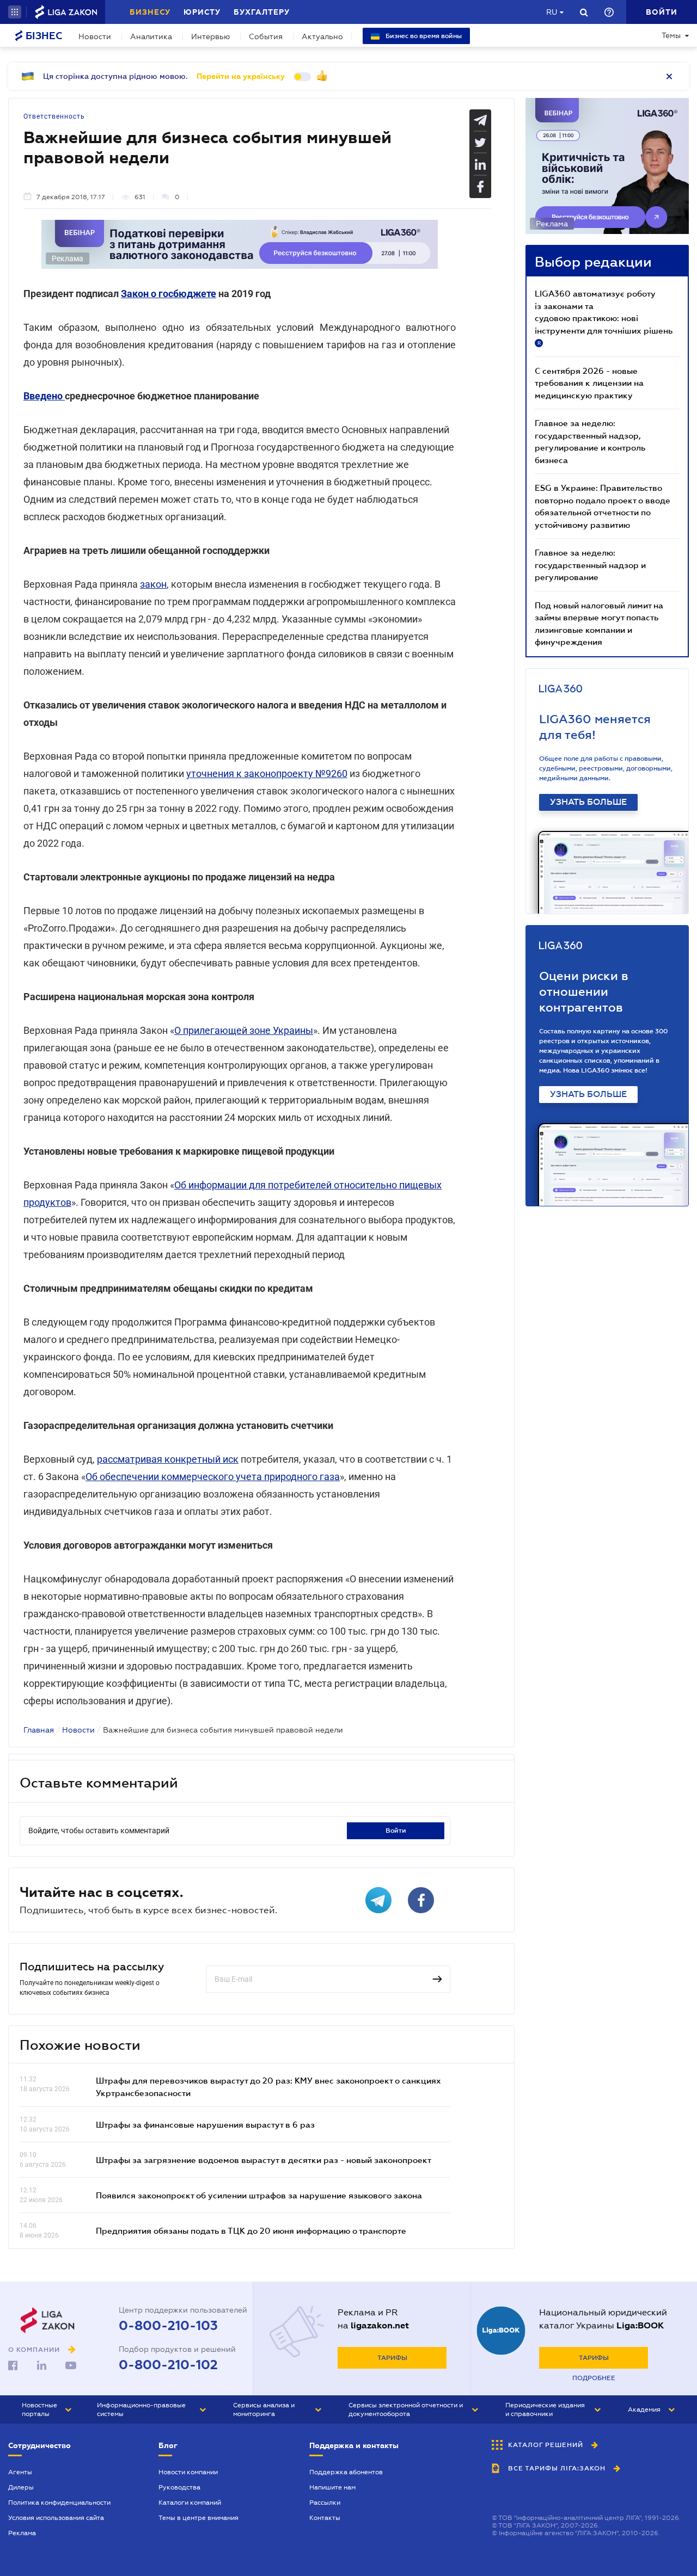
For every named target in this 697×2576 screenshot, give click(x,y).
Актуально (322, 36)
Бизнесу (150, 12)
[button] (15, 12)
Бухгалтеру (262, 12)
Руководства (179, 2487)
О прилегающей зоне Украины (244, 1030)
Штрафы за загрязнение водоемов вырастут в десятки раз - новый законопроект (264, 2160)
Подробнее (594, 2378)
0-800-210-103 (168, 2326)
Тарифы (392, 2358)
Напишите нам (332, 2487)
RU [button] (552, 12)
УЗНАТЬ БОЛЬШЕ (588, 802)
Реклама (22, 2533)
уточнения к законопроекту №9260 (267, 774)
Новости (95, 36)
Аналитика (151, 36)
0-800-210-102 (168, 2365)
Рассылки (325, 2503)
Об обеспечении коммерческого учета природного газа (213, 1477)
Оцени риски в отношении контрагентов (584, 992)
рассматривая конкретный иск (168, 1459)
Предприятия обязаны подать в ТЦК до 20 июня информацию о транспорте (251, 2230)
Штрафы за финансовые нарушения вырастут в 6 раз (205, 2124)
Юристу (202, 12)
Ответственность (54, 116)
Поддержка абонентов (346, 2472)
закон (153, 584)
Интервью (210, 36)
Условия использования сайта (56, 2518)
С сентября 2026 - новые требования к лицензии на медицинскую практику (589, 383)
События (266, 36)
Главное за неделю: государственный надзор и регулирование (590, 565)
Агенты (20, 2472)
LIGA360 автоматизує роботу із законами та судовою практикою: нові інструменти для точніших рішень (604, 317)
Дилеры (21, 2487)
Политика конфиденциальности (59, 2503)
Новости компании (188, 2472)
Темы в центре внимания (198, 2518)
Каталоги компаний (190, 2503)
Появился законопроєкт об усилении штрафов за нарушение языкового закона (259, 2195)
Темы (671, 35)
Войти (396, 1831)
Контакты (325, 2518)
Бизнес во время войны (423, 36)
